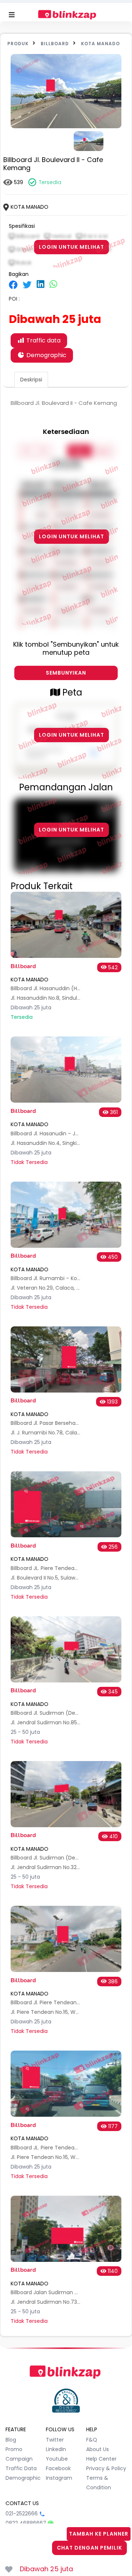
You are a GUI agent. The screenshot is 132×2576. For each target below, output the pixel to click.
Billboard (55, 44)
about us (98, 2449)
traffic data (21, 2468)
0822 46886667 (26, 2523)
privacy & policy (106, 2468)
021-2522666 (22, 2514)
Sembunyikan (66, 673)
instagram (59, 2478)
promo (14, 2449)
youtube (57, 2459)
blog (11, 2440)
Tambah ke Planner (99, 2534)
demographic (23, 2478)
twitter (55, 2440)
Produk (18, 44)
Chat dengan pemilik (89, 2548)
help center (101, 2459)
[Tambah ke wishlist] (9, 2569)
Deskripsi (31, 380)
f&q (92, 2440)
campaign (19, 2459)
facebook (58, 2468)
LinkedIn (56, 2449)
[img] (13, 285)
